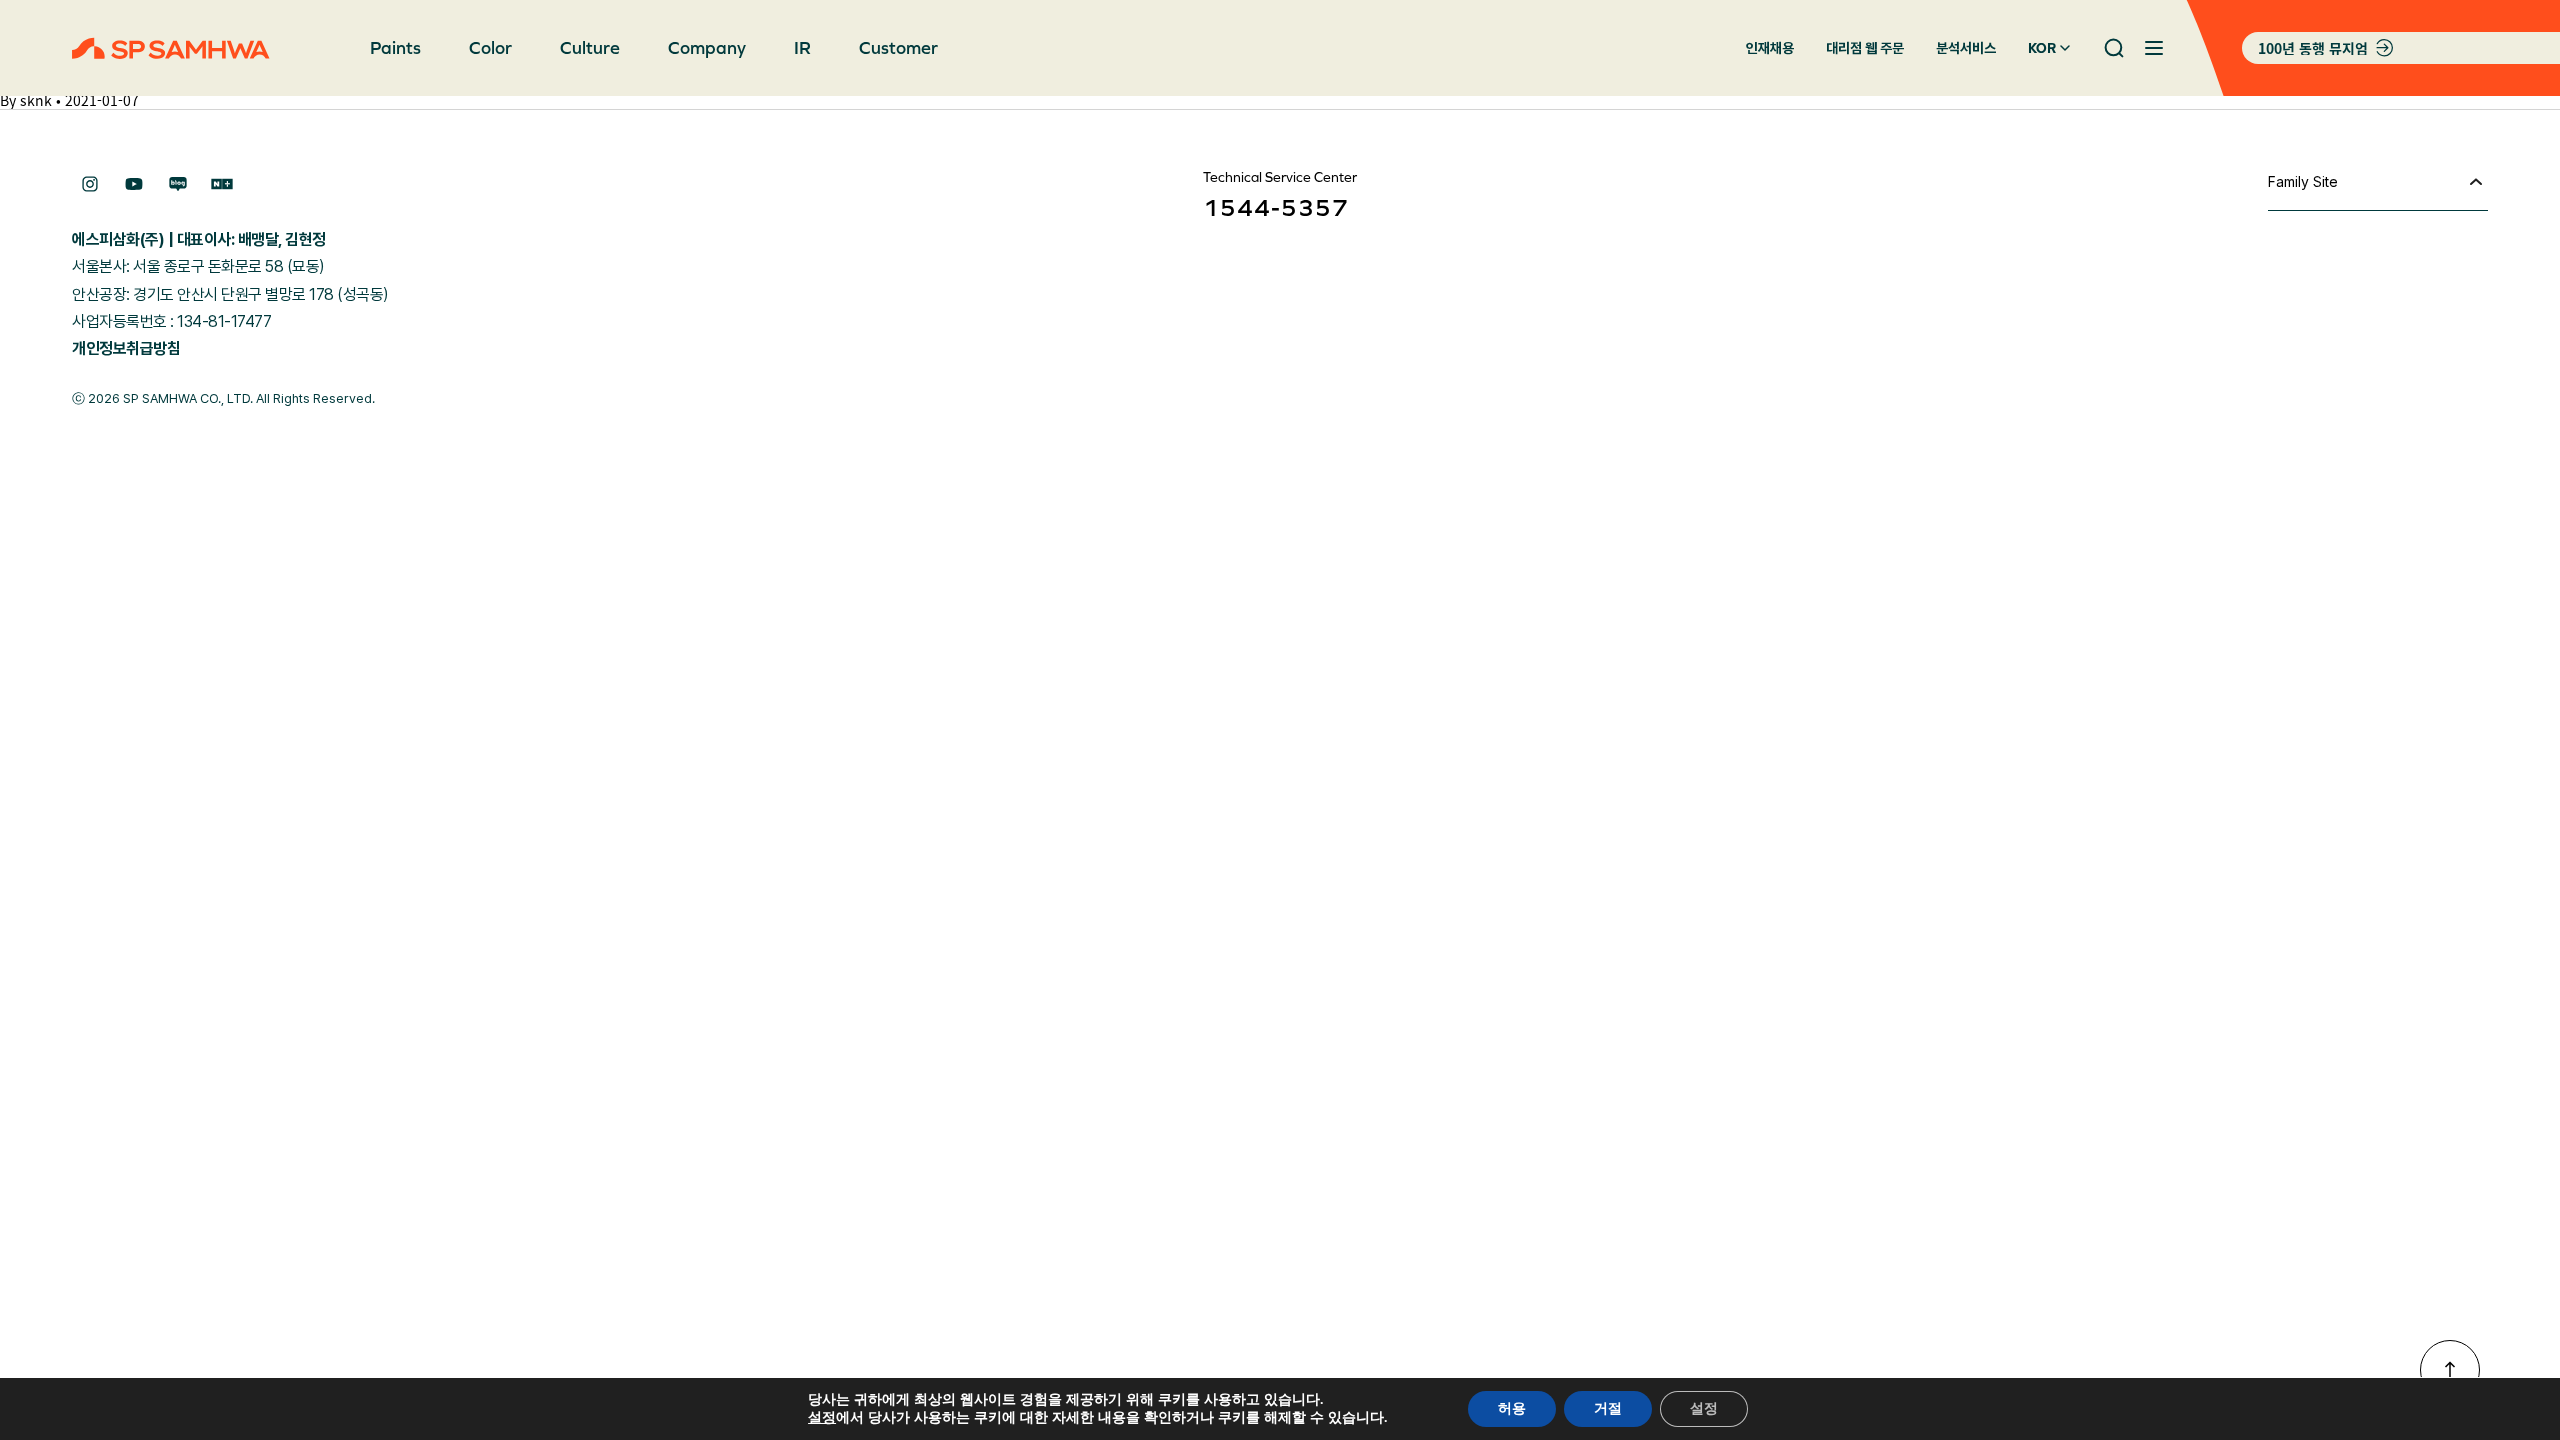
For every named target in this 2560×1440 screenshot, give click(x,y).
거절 (1608, 1408)
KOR (2042, 48)
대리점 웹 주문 (1865, 48)
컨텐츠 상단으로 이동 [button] (2450, 1370)
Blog (178, 184)
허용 (1512, 1408)
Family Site (2303, 181)
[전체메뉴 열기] (2154, 48)
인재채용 (1770, 48)
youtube (134, 184)
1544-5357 (1276, 207)
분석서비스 (1966, 48)
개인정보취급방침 (126, 348)
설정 (822, 1418)
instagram (90, 184)
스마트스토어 (222, 184)
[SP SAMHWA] (171, 48)
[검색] (2114, 48)
